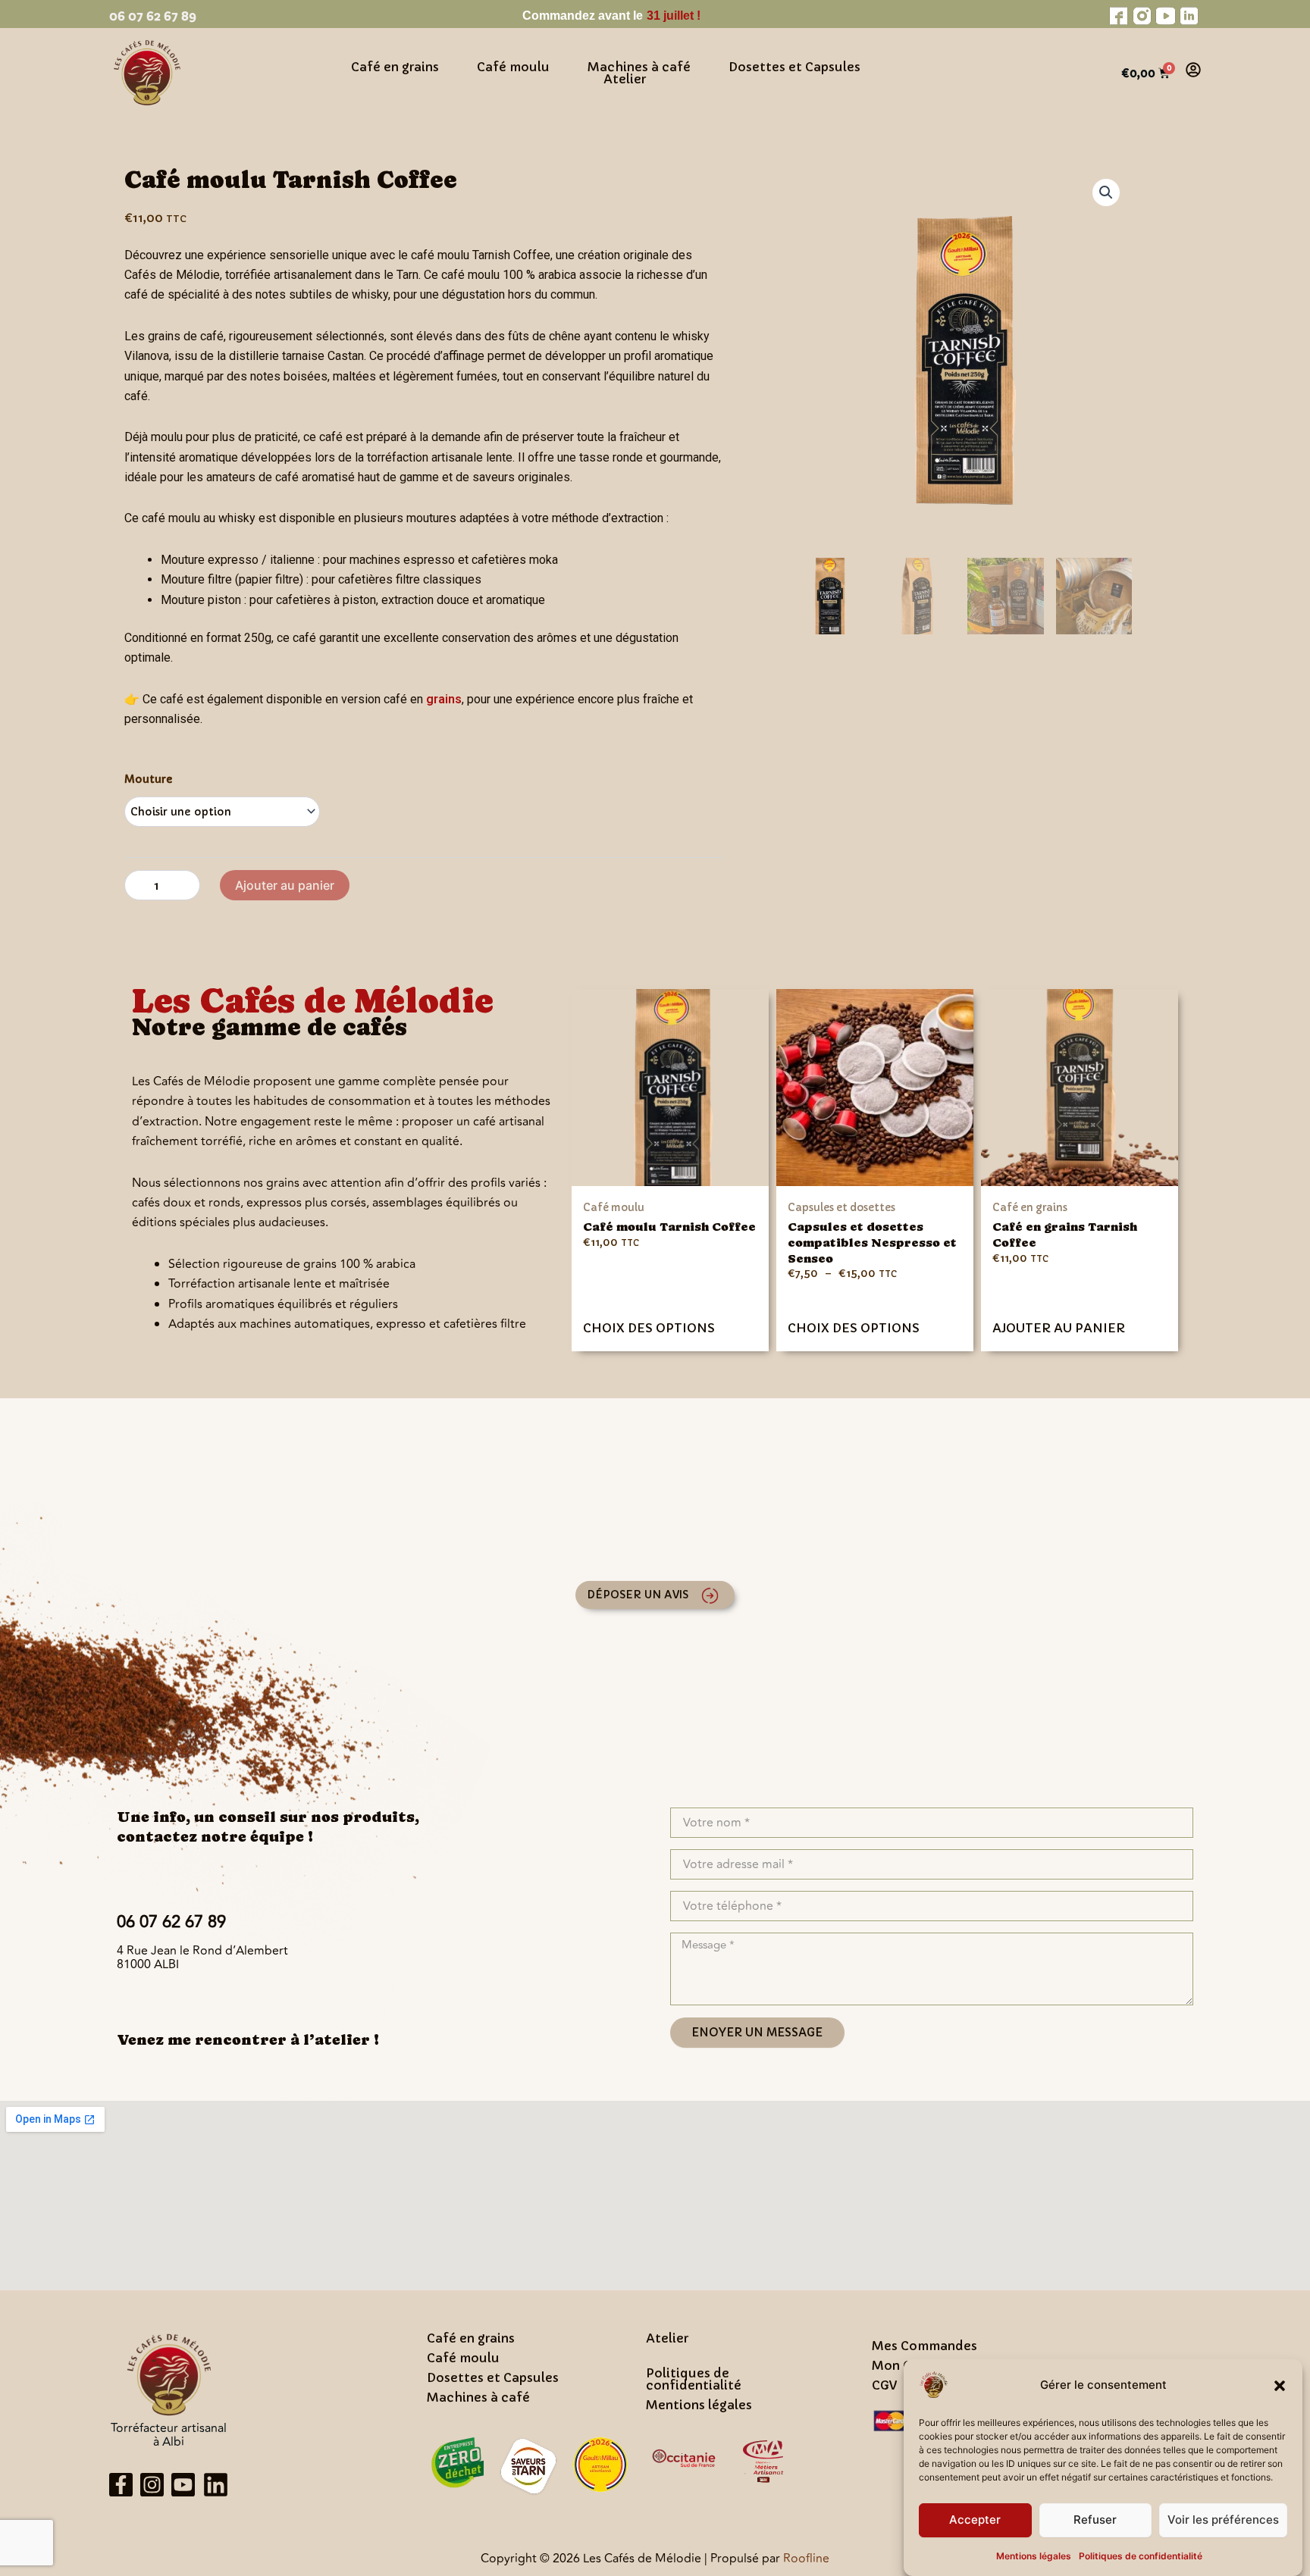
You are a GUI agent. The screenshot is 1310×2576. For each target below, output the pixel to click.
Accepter (975, 2520)
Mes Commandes (925, 2346)
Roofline (806, 2559)
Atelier (625, 79)
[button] (1280, 2386)
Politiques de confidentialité (1141, 2556)
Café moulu (513, 67)
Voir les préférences (1223, 2520)
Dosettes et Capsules (794, 67)
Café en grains (395, 67)
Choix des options (649, 1328)
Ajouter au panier (285, 885)
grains (444, 699)
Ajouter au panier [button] (1059, 1328)
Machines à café (639, 67)
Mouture (149, 779)
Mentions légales (1034, 2556)
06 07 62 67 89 (153, 16)
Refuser (1095, 2520)
